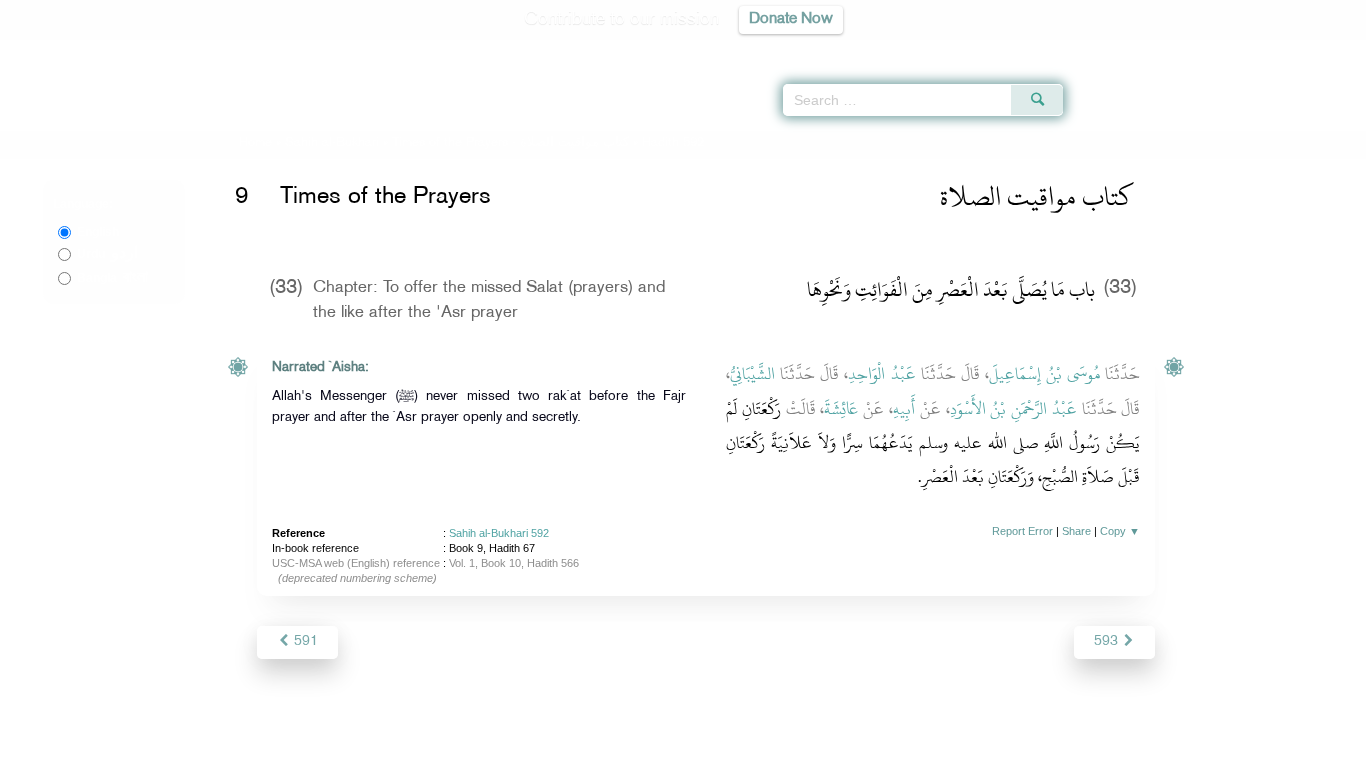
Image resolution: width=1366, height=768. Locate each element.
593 (1108, 641)
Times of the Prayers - (512, 143)
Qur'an (1117, 50)
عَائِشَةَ (841, 409)
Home (255, 143)
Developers (668, 749)
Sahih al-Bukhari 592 (499, 533)
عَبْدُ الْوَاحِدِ (881, 374)
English (98, 232)
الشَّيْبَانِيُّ (752, 374)
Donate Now (791, 19)
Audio (1317, 50)
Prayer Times (1248, 50)
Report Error (1022, 531)
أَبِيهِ (904, 409)
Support (590, 749)
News (531, 749)
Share (1076, 531)
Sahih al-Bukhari (332, 143)
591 (304, 641)
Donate (807, 749)
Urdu (107, 254)
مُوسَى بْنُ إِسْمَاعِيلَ (1044, 374)
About (480, 749)
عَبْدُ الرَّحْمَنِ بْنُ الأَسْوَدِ (1013, 409)
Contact (744, 749)
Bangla (112, 278)
